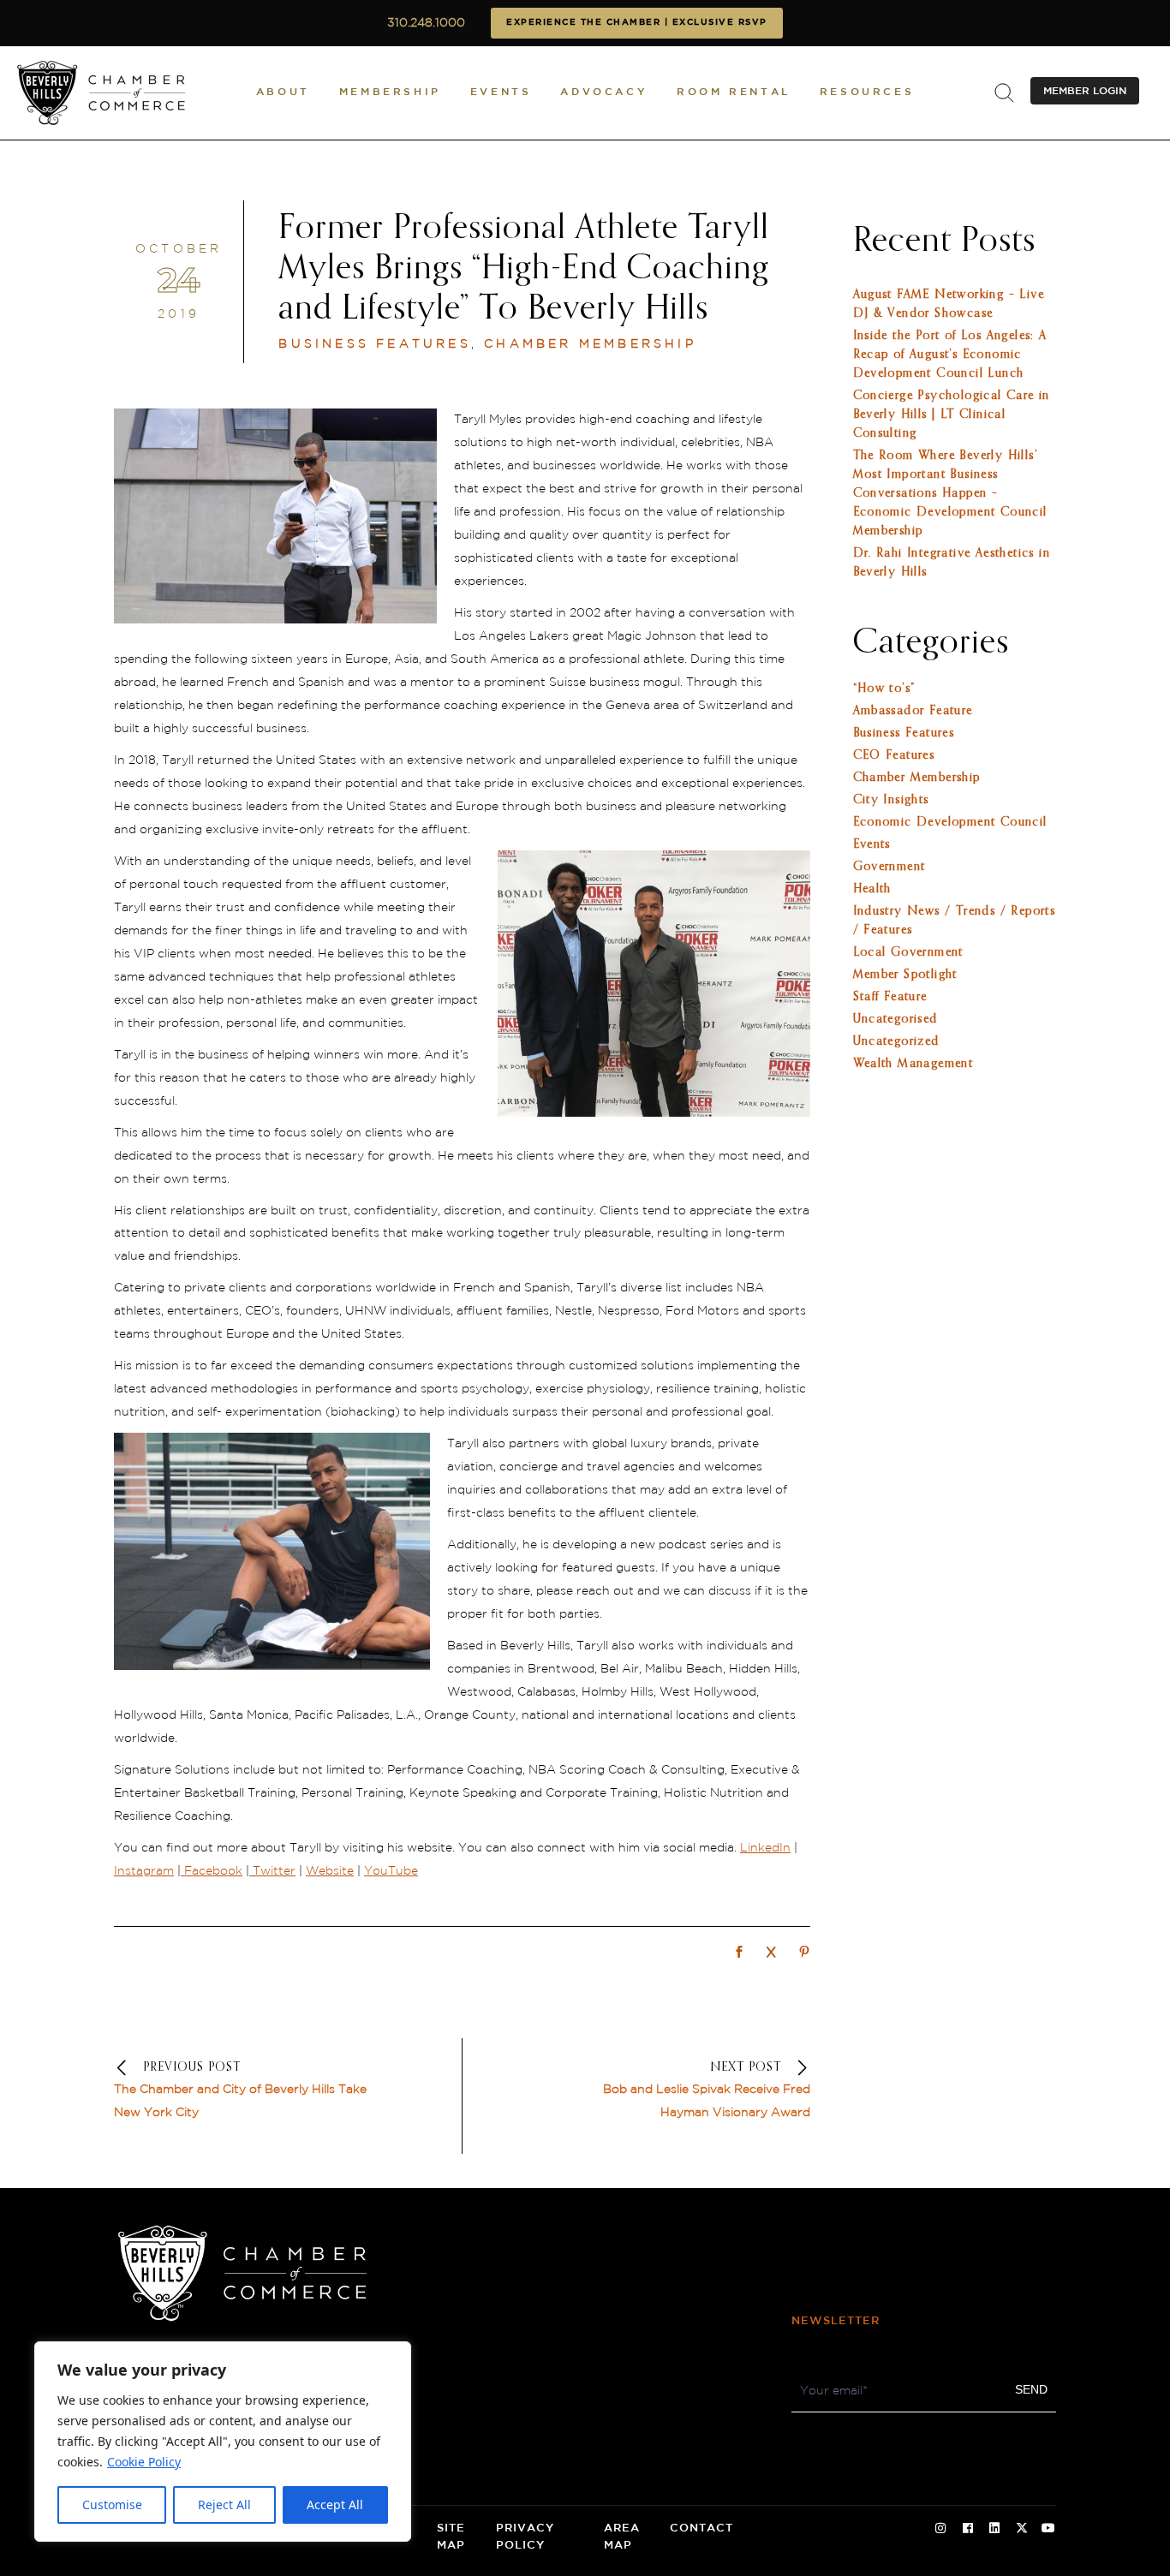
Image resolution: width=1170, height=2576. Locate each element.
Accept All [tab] (335, 2504)
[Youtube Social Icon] (1048, 2529)
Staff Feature (890, 997)
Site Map (451, 2537)
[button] (283, 93)
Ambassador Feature (913, 711)
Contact (701, 2528)
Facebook (212, 1871)
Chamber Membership (590, 344)
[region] (223, 2442)
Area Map (622, 2537)
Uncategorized (896, 1041)
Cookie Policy (144, 2462)
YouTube (391, 1871)
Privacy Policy (525, 2537)
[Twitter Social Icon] (1022, 2529)
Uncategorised (895, 1019)
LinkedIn (765, 1848)
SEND (1031, 2389)
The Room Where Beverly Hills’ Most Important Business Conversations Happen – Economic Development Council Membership (950, 493)
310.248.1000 (426, 23)
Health (872, 889)
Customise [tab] (112, 2504)
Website (330, 1871)
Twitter (272, 1871)
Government (889, 867)
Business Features (374, 344)
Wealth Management (913, 1064)
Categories (931, 643)
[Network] (739, 1953)
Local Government (908, 952)
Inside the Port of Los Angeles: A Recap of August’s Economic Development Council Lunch (950, 355)
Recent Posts (944, 241)
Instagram (144, 1871)
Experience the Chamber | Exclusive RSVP (637, 23)
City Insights (891, 800)
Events (872, 844)
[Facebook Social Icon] (968, 2529)
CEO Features (894, 755)
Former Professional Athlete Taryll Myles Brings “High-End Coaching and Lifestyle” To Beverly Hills (524, 269)
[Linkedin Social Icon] (994, 2529)
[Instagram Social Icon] (940, 2529)
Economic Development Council (950, 822)
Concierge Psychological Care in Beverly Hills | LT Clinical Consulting (952, 414)
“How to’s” (884, 689)
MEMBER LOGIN (1085, 91)
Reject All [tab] (224, 2504)
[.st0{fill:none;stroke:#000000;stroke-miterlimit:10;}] (1004, 93)
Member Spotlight (905, 975)
